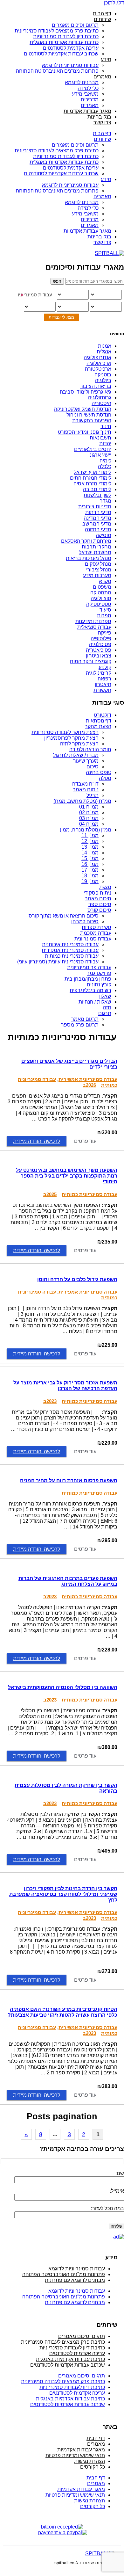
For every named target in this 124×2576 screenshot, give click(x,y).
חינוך (106, 426)
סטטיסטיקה (99, 604)
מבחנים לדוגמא (82, 82)
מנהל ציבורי (99, 570)
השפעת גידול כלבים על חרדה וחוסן (77, 1279)
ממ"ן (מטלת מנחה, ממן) (86, 830)
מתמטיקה (101, 593)
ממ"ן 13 (90, 847)
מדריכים (90, 100)
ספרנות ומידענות (93, 621)
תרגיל (93, 795)
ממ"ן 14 (90, 853)
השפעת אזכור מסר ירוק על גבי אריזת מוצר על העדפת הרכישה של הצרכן (65, 1386)
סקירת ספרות (96, 927)
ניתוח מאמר (86, 790)
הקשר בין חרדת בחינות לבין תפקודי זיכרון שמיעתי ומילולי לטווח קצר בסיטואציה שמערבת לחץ (63, 1894)
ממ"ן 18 (90, 876)
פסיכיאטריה (99, 650)
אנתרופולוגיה (97, 357)
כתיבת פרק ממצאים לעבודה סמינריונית (57, 31)
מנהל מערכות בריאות (89, 558)
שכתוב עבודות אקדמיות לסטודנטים (61, 54)
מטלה (105, 778)
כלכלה (105, 466)
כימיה (105, 461)
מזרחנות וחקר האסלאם (86, 541)
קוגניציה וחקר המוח (91, 661)
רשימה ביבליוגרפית (90, 990)
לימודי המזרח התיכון (90, 478)
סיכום (93, 767)
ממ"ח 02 (89, 813)
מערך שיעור (86, 761)
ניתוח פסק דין (97, 893)
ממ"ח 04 (89, 824)
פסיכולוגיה (100, 644)
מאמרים (102, 77)
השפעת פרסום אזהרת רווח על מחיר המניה (69, 1480)
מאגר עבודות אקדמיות (87, 111)
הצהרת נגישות (90, 2461)
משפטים (102, 587)
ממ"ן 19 (90, 881)
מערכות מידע (97, 575)
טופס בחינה (99, 772)
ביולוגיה (103, 380)
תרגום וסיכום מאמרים (75, 25)
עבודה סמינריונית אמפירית (70, 950)
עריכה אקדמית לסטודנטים (71, 48)
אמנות (105, 346)
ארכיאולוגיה (99, 363)
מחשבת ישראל (95, 552)
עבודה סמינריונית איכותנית (70, 944)
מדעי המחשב (97, 524)
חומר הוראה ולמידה (90, 749)
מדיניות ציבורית (95, 507)
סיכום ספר (100, 904)
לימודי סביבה (97, 489)
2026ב (89, 1085)
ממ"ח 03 (89, 818)
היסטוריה (101, 403)
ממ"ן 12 (90, 841)
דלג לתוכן (114, 3)
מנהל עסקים (98, 564)
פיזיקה (105, 633)
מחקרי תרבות (96, 547)
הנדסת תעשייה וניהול (89, 415)
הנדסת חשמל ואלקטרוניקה (83, 409)
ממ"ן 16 (90, 864)
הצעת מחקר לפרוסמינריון (71, 738)
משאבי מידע (85, 94)
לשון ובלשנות (97, 495)
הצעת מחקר (98, 726)
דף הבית (102, 14)
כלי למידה (88, 88)
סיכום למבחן (85, 922)
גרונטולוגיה (100, 398)
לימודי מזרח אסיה (92, 484)
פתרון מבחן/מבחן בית (88, 979)
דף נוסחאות (99, 721)
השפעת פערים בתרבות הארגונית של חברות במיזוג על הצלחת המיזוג (68, 1581)
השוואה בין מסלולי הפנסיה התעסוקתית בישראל (63, 1687)
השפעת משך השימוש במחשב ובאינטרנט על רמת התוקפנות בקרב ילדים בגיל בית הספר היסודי (67, 1176)
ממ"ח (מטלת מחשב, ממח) (82, 801)
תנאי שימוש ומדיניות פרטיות (75, 2455)
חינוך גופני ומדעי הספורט (85, 432)
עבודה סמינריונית (93, 939)
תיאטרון (103, 684)
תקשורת (102, 690)
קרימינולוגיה (99, 673)
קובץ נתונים (99, 985)
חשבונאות (100, 438)
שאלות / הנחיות (95, 1002)
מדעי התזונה (98, 530)
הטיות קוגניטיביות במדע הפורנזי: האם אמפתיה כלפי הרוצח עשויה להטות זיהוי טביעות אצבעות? (62, 2012)
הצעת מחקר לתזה (79, 744)
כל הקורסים (93, 2467)
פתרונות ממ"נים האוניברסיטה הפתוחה (57, 71)
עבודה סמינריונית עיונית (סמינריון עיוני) (58, 962)
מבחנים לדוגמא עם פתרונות (75, 2280)
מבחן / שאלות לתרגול (76, 755)
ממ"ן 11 (90, 835)
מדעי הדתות (98, 512)
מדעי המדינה (97, 518)
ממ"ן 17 (90, 870)
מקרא (105, 581)
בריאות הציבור (96, 386)
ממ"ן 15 (90, 858)
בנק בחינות (99, 117)
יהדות (105, 443)
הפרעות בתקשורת (92, 421)
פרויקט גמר (99, 973)
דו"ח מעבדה (85, 784)
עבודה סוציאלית (94, 627)
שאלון (105, 996)
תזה (107, 1008)
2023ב (50, 1401)
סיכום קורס (99, 910)
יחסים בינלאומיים (93, 449)
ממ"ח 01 (89, 807)
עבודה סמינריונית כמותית (72, 956)
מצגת (105, 887)
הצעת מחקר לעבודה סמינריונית (65, 732)
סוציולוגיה (101, 598)
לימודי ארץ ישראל (93, 472)
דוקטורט (103, 715)
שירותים (103, 19)
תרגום (105, 1013)
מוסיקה (103, 535)
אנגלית (104, 352)
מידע (106, 59)
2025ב (50, 1194)
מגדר (106, 501)
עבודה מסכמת (96, 933)
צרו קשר (102, 123)
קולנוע (105, 667)
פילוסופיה (101, 639)
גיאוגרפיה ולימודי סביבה (86, 392)
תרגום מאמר (85, 1019)
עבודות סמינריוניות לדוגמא (70, 65)
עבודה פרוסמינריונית (89, 967)
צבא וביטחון (99, 656)
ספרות (104, 616)
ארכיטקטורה (98, 369)
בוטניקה (103, 375)
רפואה (104, 679)
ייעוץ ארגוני (100, 455)
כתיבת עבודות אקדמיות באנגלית (64, 42)
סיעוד (105, 610)
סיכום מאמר (98, 899)
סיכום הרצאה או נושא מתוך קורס (64, 916)
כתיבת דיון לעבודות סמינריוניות (66, 36)
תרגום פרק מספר (80, 1025)
